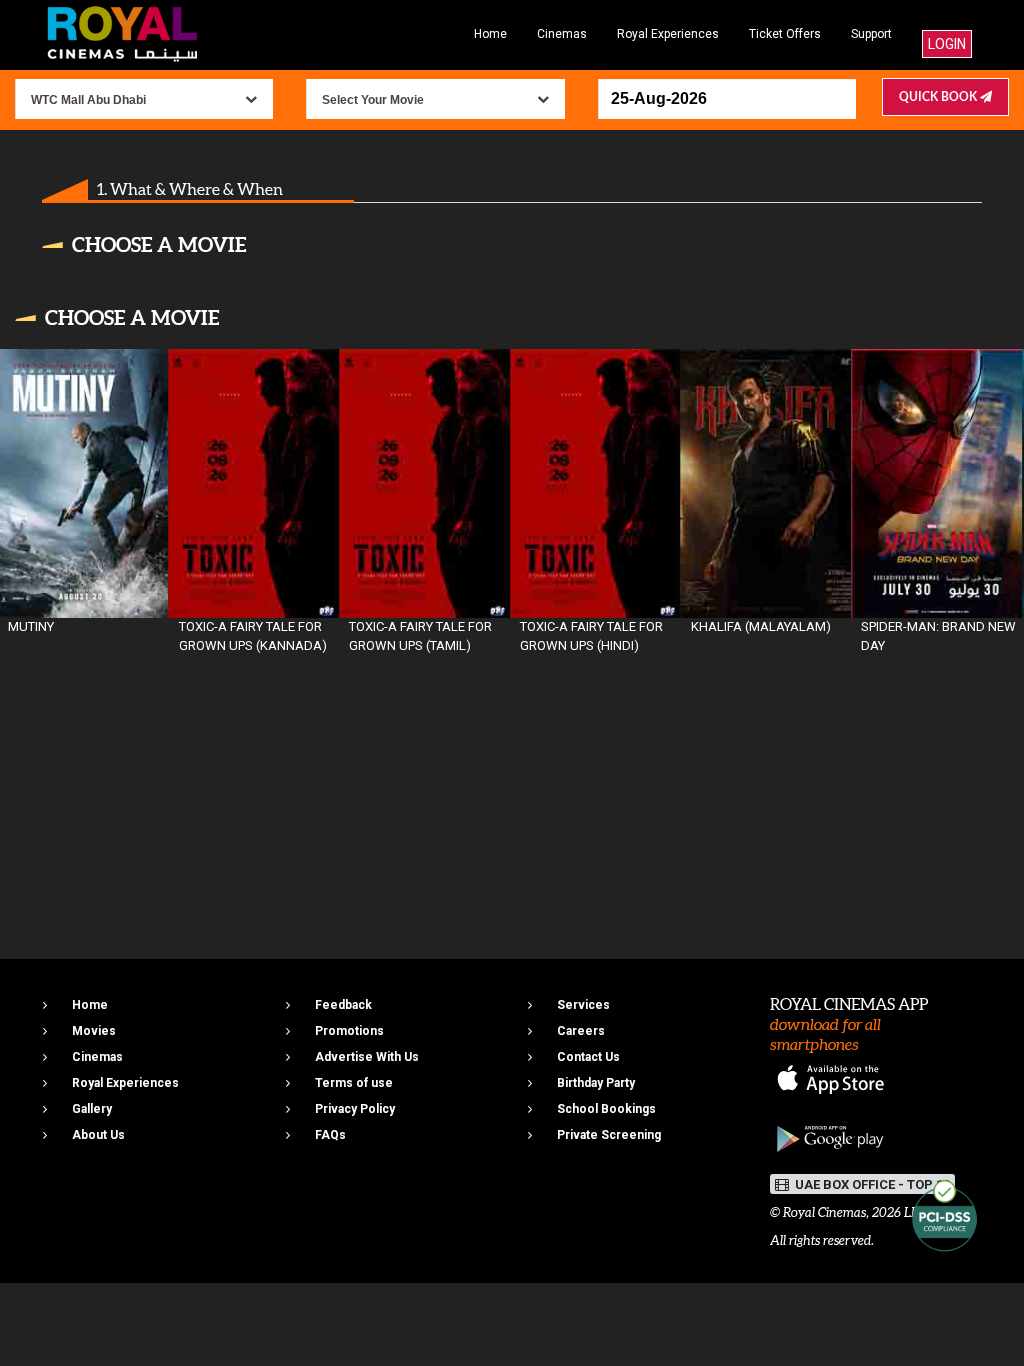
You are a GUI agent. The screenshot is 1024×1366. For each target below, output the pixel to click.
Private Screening (609, 1135)
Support (871, 34)
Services (583, 1005)
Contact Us (588, 1057)
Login (947, 44)
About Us (98, 1135)
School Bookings (606, 1109)
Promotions (349, 1031)
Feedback (343, 1005)
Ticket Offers (785, 34)
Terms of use (354, 1083)
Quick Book (939, 97)
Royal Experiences (668, 34)
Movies (94, 1031)
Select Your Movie (373, 100)
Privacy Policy (355, 1109)
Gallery (92, 1109)
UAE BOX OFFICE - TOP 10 (871, 1184)
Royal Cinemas (824, 1212)
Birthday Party (596, 1083)
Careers (581, 1031)
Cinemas (562, 34)
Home (490, 34)
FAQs (330, 1135)
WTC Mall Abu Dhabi (88, 100)
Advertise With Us (367, 1057)
